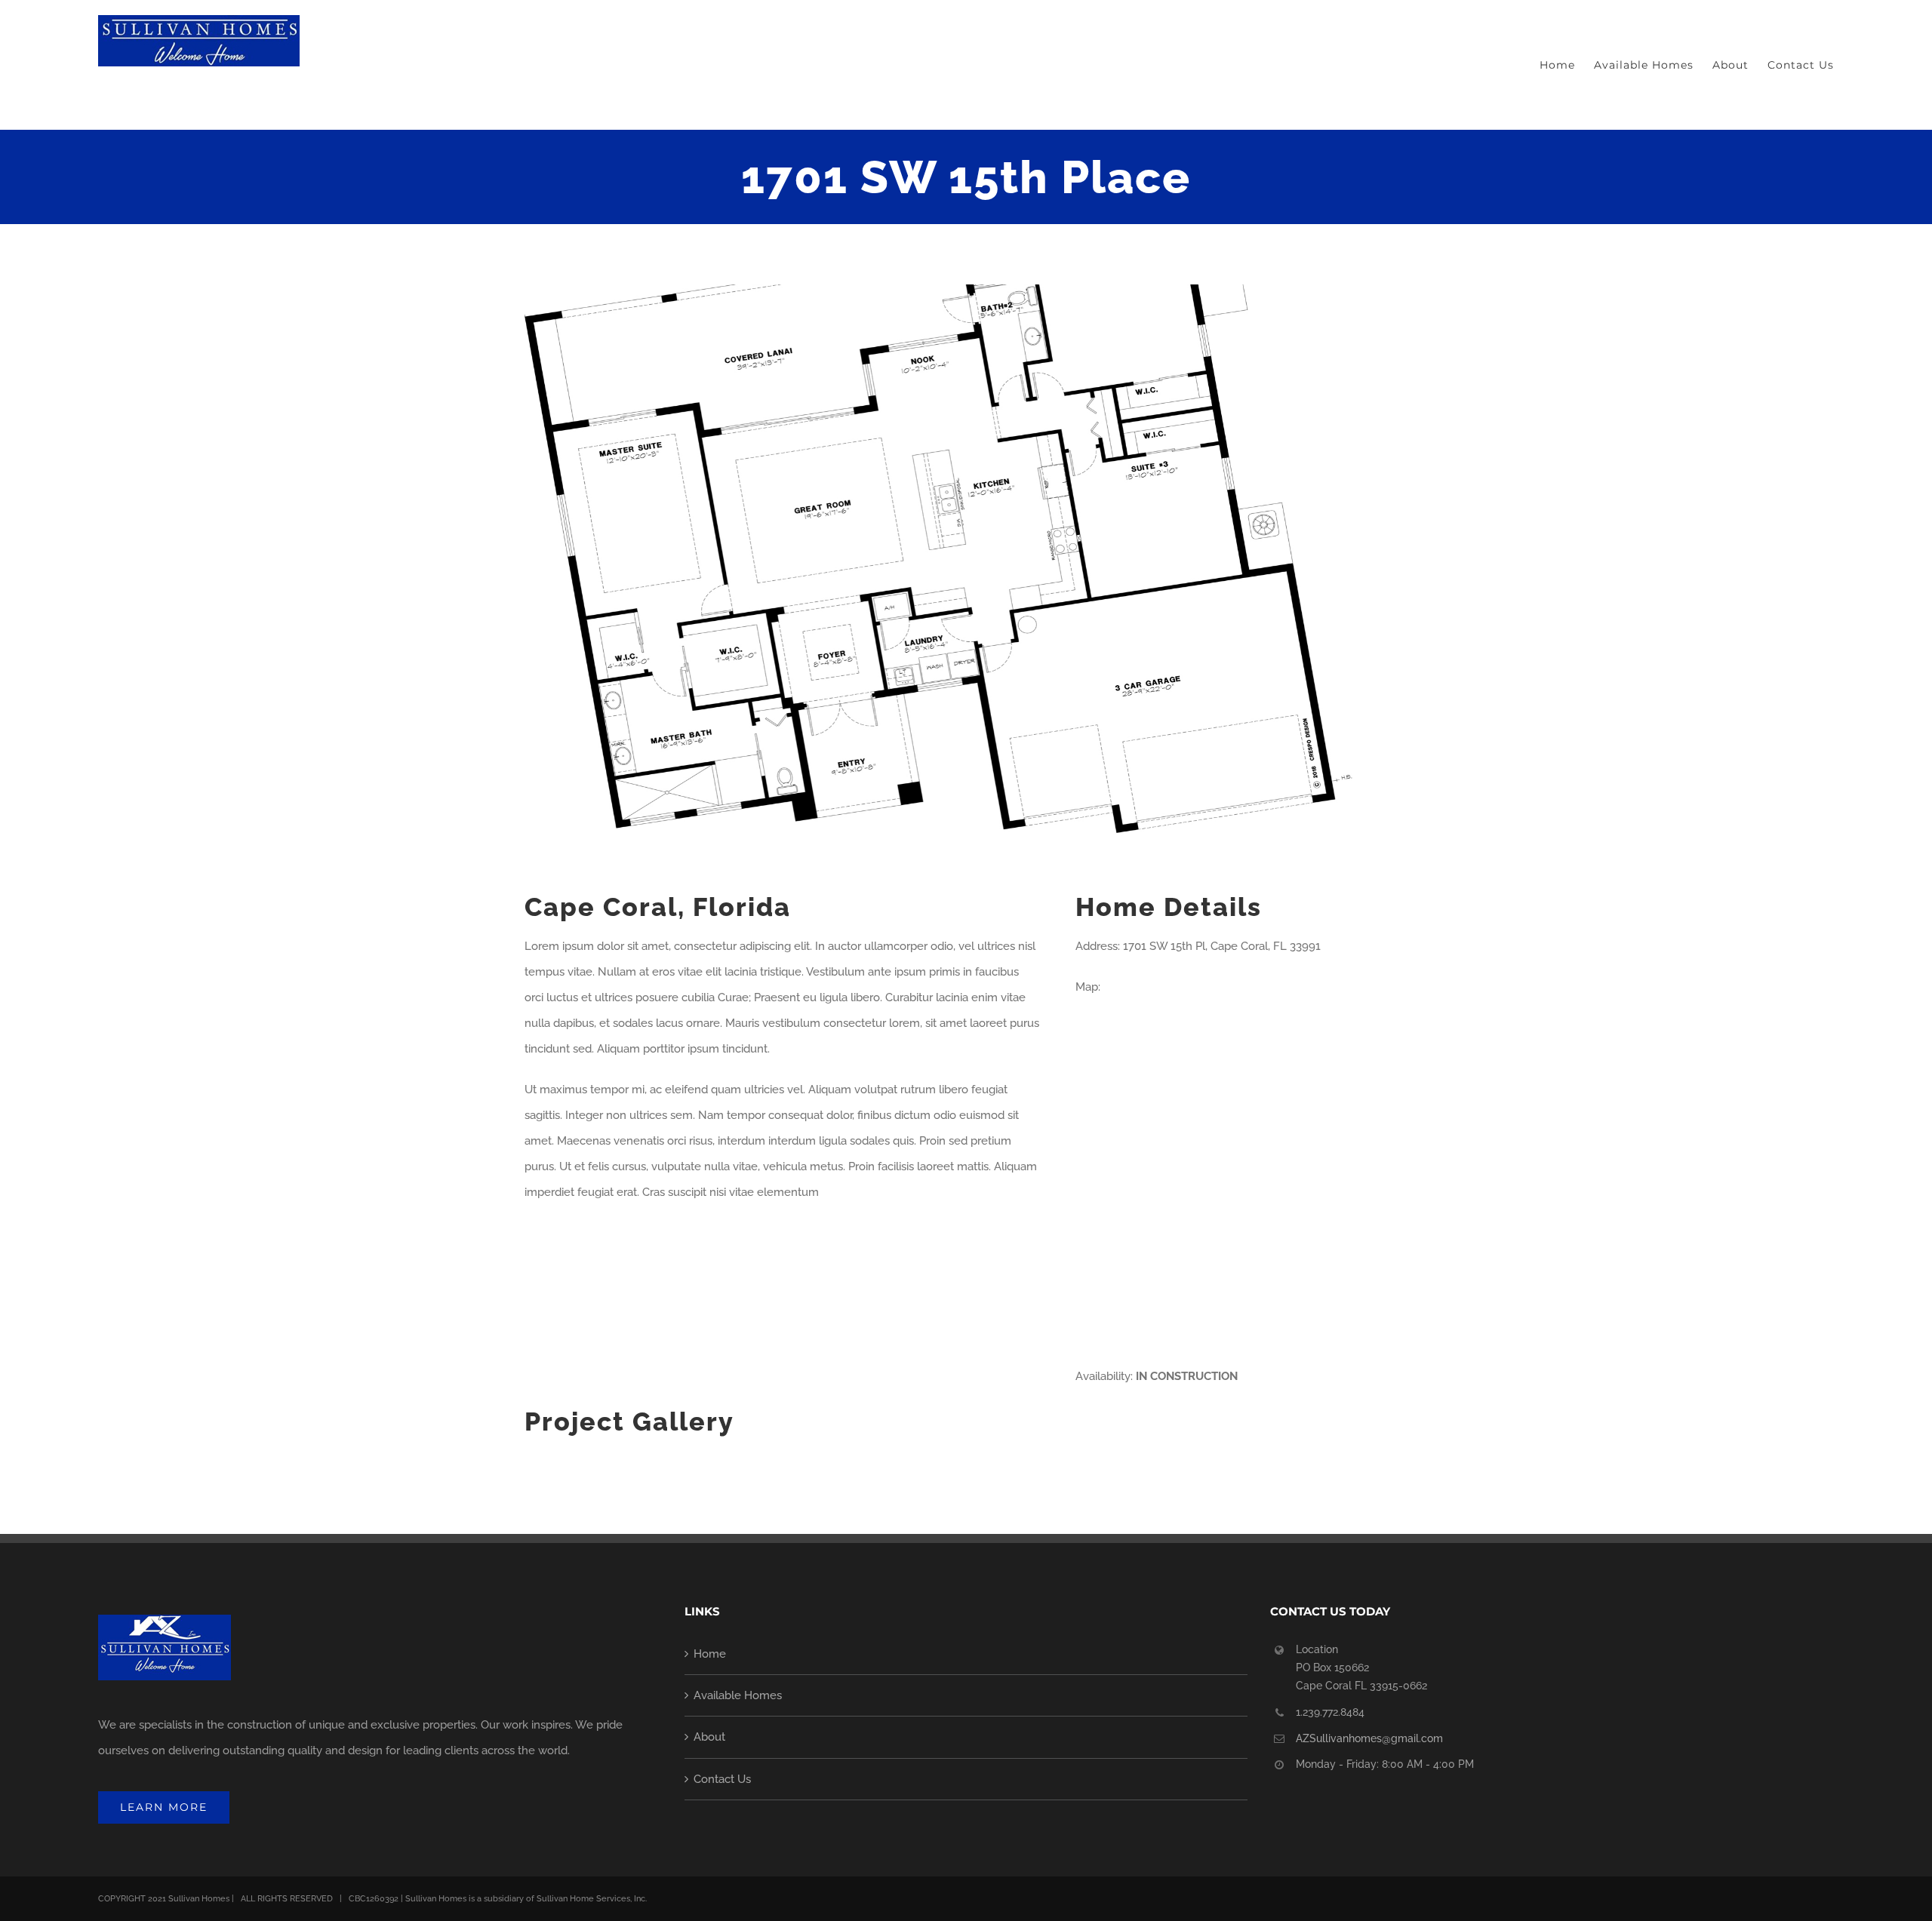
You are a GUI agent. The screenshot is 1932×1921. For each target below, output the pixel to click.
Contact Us (722, 1779)
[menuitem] (1567, 65)
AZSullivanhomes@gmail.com (1369, 1738)
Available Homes (738, 1695)
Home (710, 1654)
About (709, 1737)
